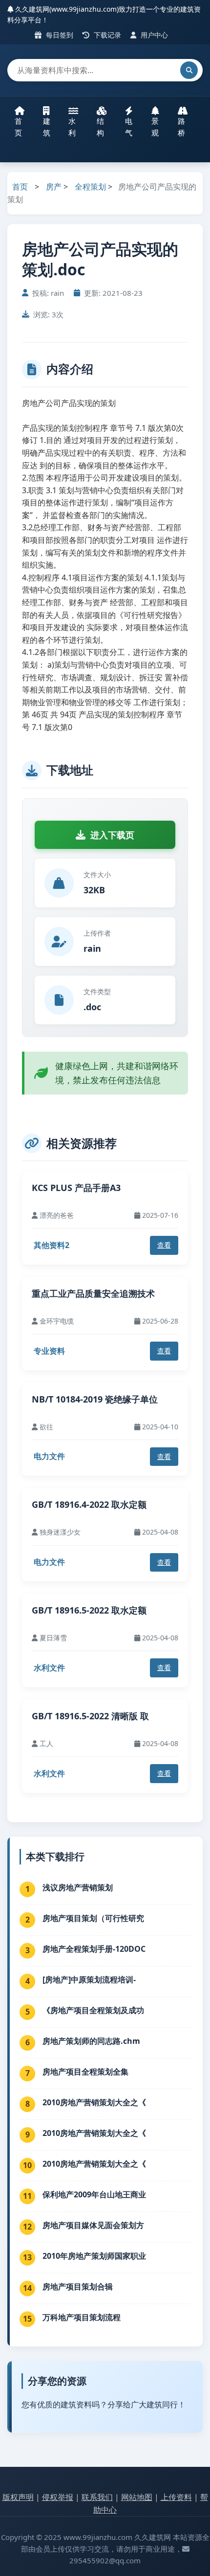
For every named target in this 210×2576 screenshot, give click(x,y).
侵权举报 (58, 2497)
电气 (129, 127)
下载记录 (106, 35)
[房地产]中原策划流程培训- (89, 1980)
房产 (54, 187)
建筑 (47, 127)
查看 (164, 1245)
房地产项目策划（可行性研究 (93, 1918)
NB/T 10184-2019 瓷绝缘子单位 (95, 1399)
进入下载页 (112, 835)
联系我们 (97, 2497)
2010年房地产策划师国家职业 (94, 2256)
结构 (100, 127)
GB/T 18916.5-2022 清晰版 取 (90, 1716)
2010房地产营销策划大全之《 (94, 2102)
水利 (72, 127)
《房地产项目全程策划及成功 (93, 2010)
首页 (18, 127)
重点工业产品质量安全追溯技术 (93, 1293)
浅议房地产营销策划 (78, 1887)
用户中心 (153, 35)
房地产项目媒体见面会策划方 (93, 2225)
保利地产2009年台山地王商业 (94, 2194)
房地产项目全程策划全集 (85, 2072)
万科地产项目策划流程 (82, 2317)
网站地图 (137, 2497)
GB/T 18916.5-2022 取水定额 (89, 1610)
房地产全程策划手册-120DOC (94, 1949)
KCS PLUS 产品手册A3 (76, 1188)
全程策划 (90, 187)
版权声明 (18, 2497)
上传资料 (176, 2497)
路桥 (181, 127)
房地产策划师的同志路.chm (91, 2041)
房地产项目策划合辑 (78, 2287)
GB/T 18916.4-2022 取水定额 (89, 1504)
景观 (155, 127)
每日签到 (59, 35)
